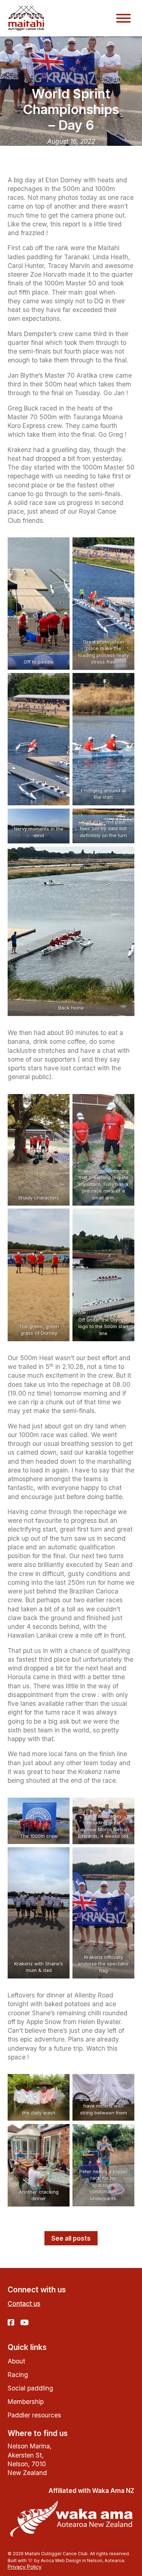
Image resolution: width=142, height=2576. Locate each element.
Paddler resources (34, 2415)
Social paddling (30, 2388)
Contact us (24, 2303)
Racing (18, 2375)
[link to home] (26, 18)
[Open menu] (123, 18)
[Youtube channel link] (25, 2323)
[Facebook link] (11, 2323)
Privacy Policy (25, 2567)
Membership (26, 2402)
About (16, 2361)
